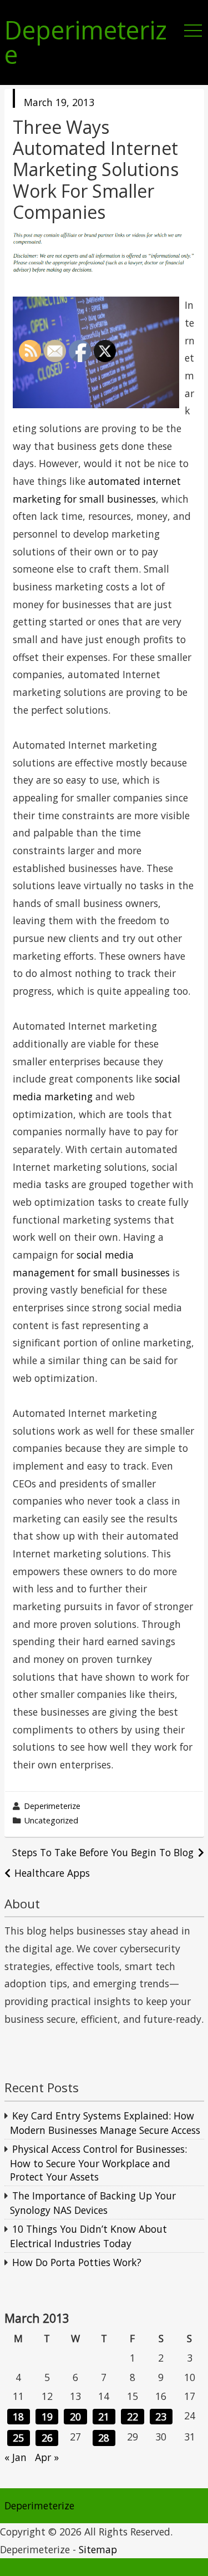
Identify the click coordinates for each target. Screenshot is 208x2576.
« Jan (16, 2457)
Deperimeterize (86, 43)
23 (161, 2417)
